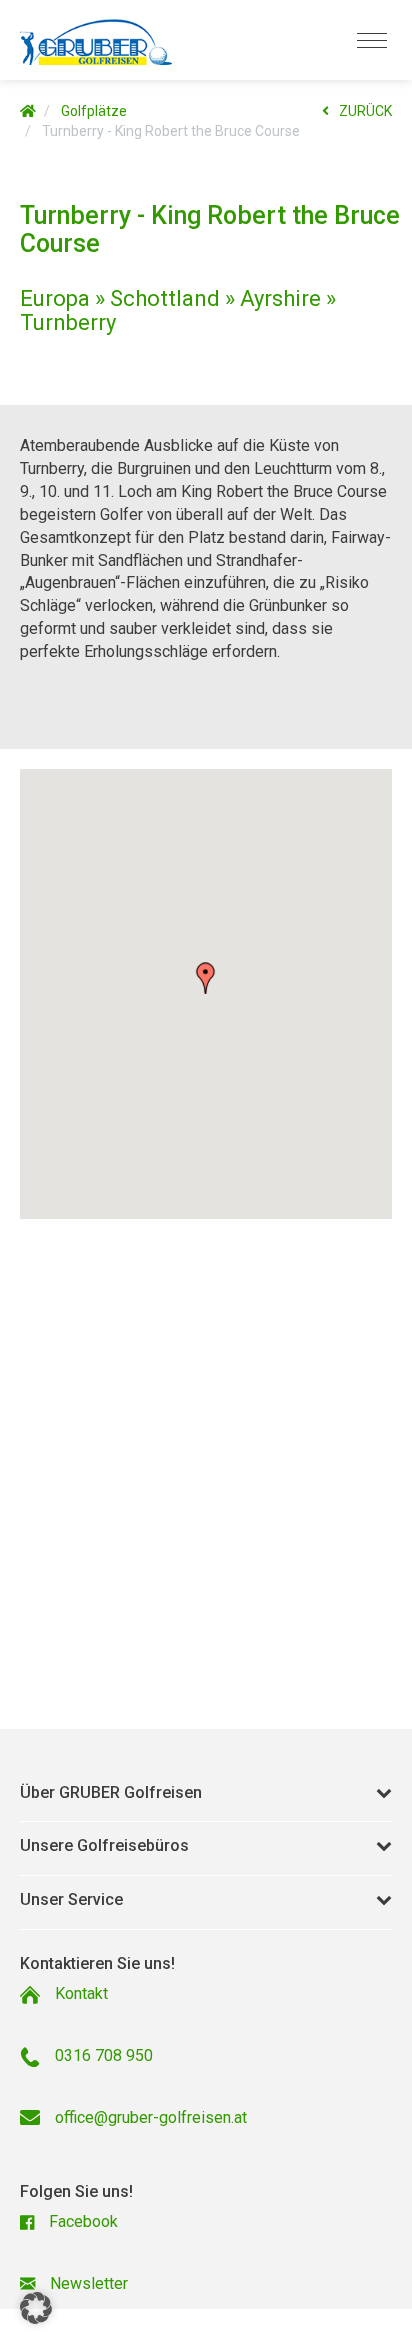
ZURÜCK (365, 111)
